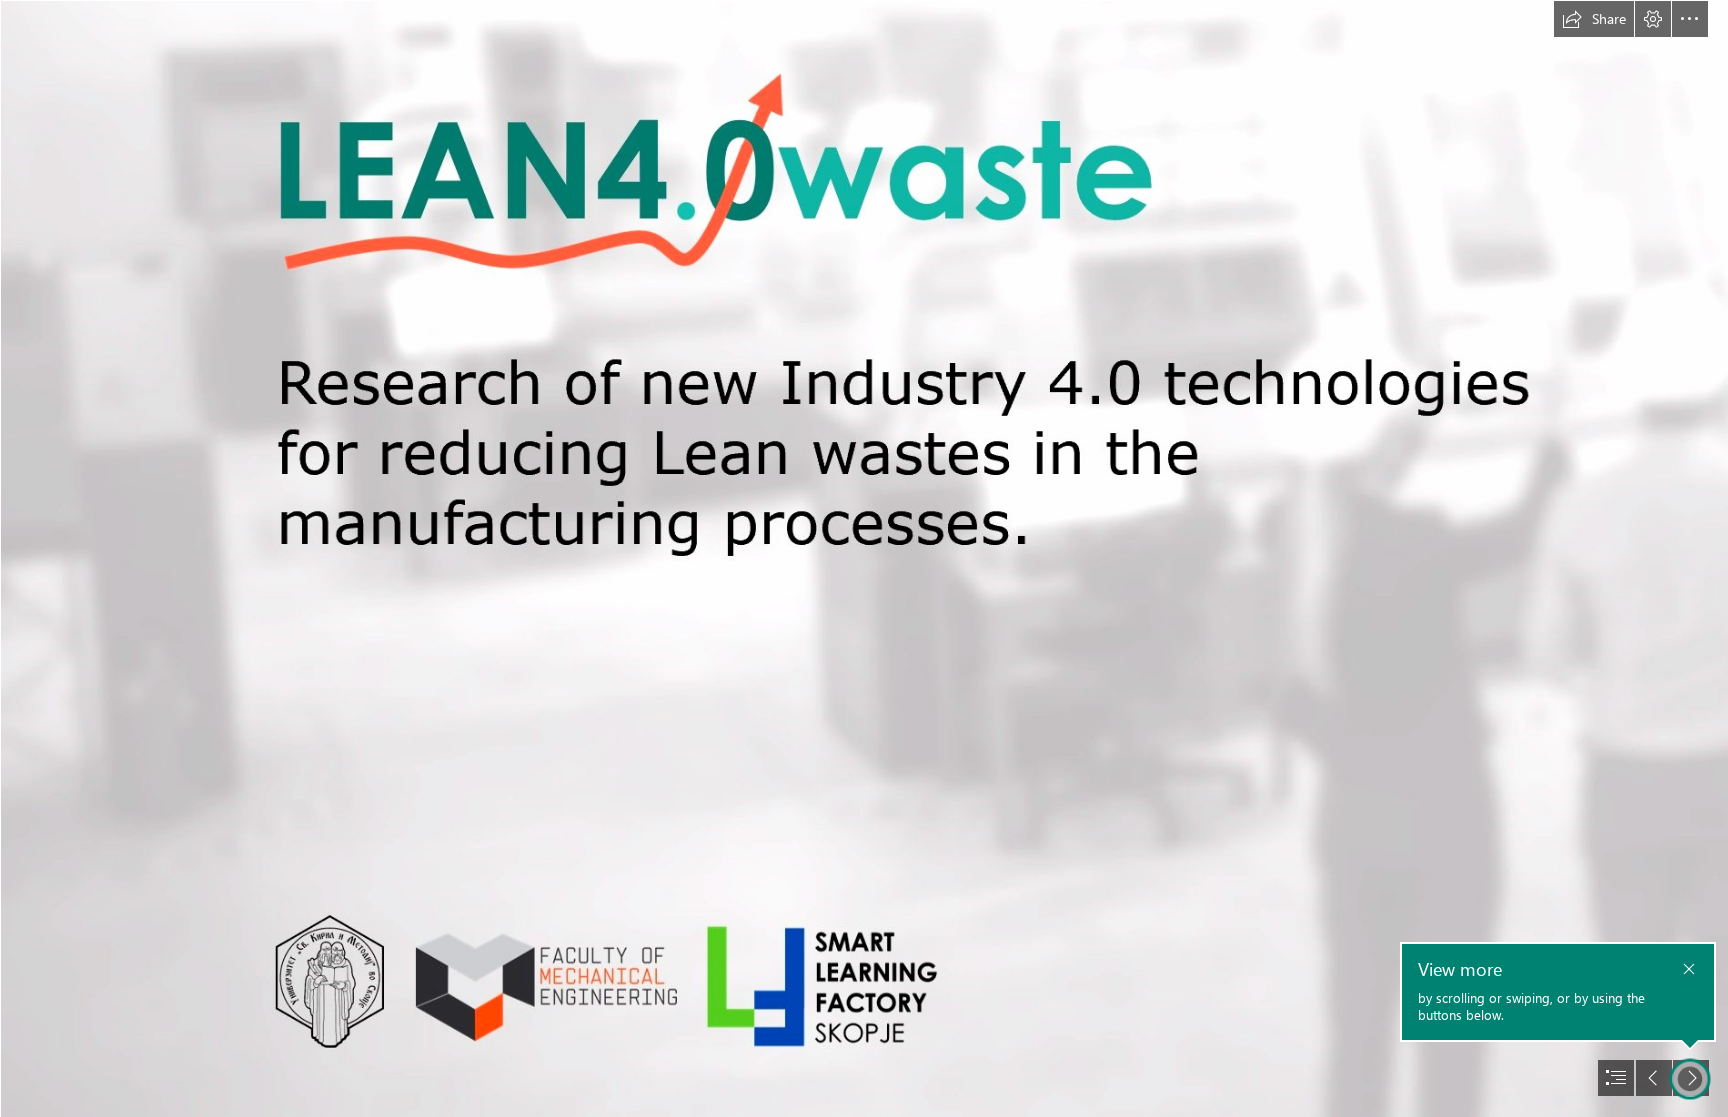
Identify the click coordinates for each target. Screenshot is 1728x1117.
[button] (1594, 19)
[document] (864, 558)
